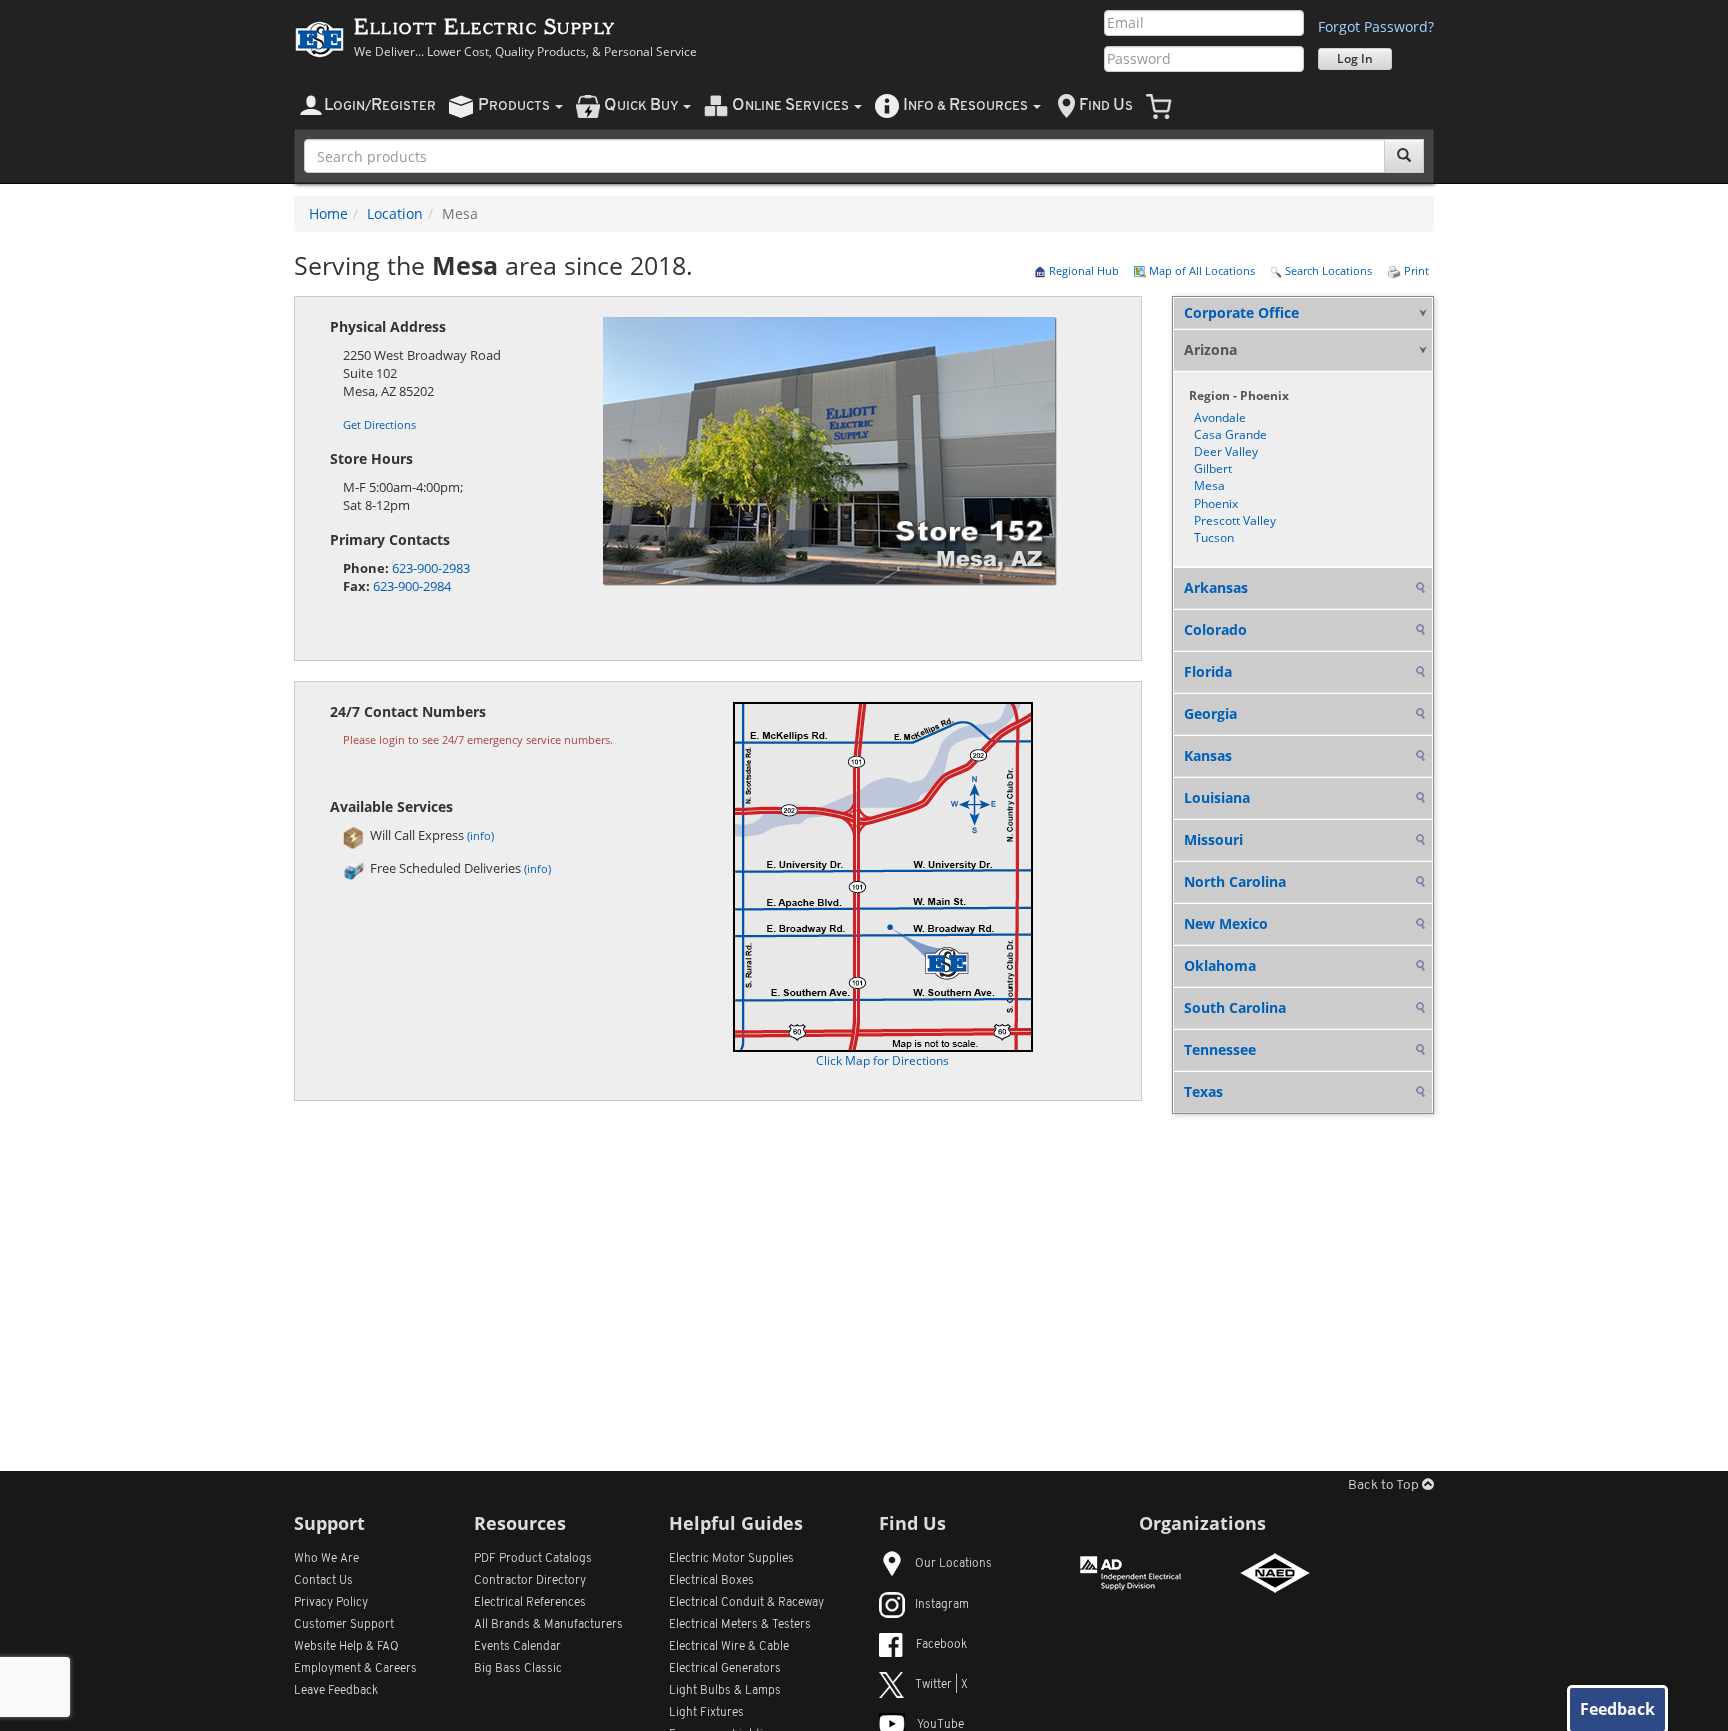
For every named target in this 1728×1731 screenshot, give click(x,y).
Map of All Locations (1200, 270)
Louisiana (1217, 797)
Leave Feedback (336, 1691)
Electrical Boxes (711, 1581)
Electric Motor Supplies (731, 1559)
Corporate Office (1241, 312)
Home (328, 213)
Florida (1208, 671)
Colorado (1215, 629)
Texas (1203, 1091)
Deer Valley (1226, 451)
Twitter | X (941, 1685)
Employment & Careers (355, 1669)
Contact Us (323, 1581)
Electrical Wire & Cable (729, 1647)
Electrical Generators (725, 1669)
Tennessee (1220, 1049)
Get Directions (379, 424)
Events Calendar (517, 1647)
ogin (380, 105)
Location (395, 213)
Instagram (942, 1605)
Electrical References (530, 1603)
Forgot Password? (1376, 26)
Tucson (1214, 537)
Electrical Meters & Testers (740, 1625)
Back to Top (1385, 1485)
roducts (515, 105)
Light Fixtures (706, 1713)
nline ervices (792, 105)
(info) (480, 835)
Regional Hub (1082, 270)
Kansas (1208, 755)
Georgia (1210, 713)
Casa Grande (1230, 434)
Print (1415, 270)
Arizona (1210, 349)
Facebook (941, 1645)
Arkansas (1216, 587)
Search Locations (1327, 270)
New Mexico (1226, 923)
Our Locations (953, 1564)
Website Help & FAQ (346, 1647)
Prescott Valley (1235, 520)
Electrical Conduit (746, 1603)
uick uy (642, 105)
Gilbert (1213, 468)
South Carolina (1235, 1007)
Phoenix (1216, 503)
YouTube (940, 1725)
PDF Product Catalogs (533, 1559)
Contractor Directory (530, 1581)
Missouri (1213, 839)
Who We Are (326, 1559)
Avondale (1220, 417)
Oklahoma (1220, 965)
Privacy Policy (331, 1603)
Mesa (1209, 485)
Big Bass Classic (518, 1669)
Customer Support (344, 1625)
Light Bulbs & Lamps (725, 1691)
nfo (965, 105)
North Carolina (1235, 881)
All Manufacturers (548, 1625)
